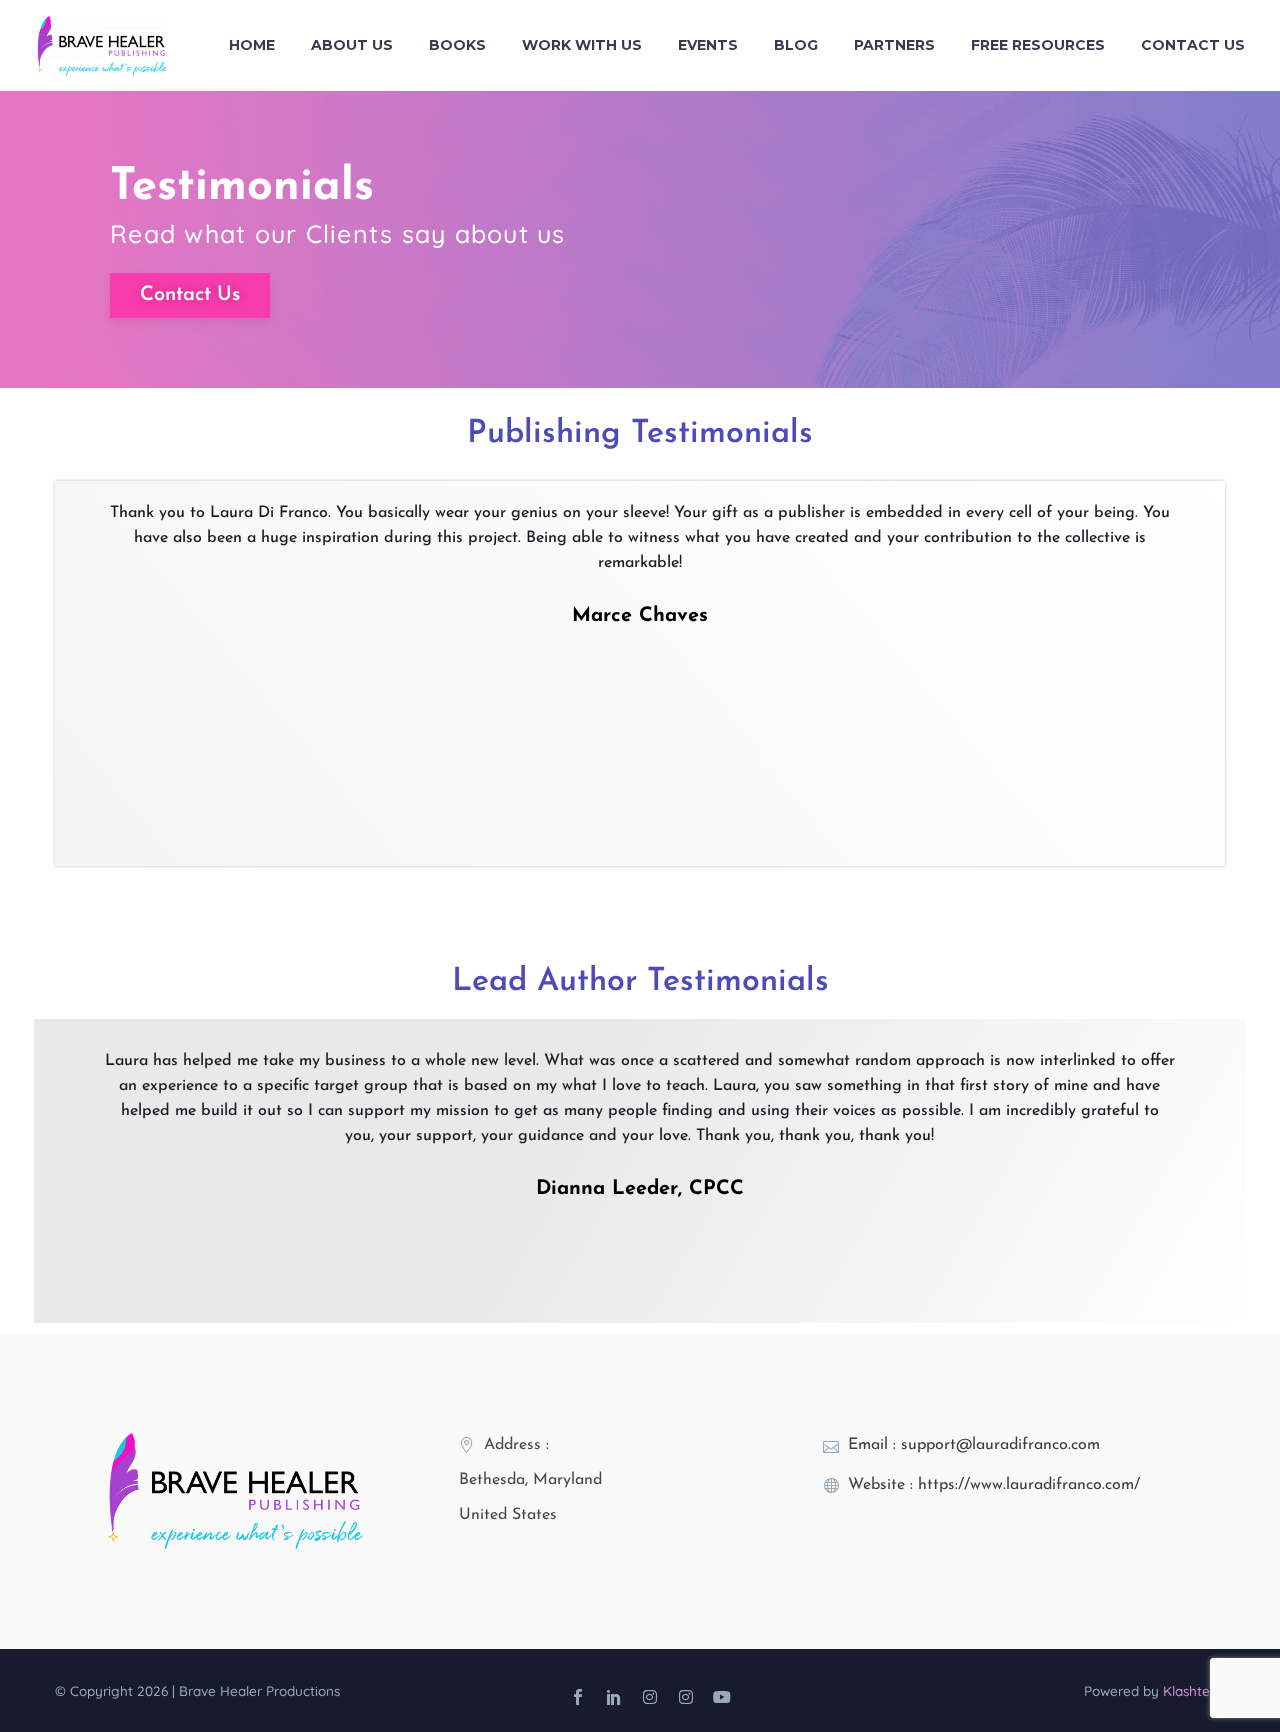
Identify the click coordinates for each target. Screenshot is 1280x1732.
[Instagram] (650, 1697)
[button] (73, 653)
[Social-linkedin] (614, 1697)
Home (252, 45)
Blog (796, 45)
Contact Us (1193, 45)
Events (708, 45)
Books (457, 45)
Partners (894, 45)
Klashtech (1194, 1690)
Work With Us (582, 45)
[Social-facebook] (578, 1697)
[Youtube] (722, 1697)
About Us (352, 45)
